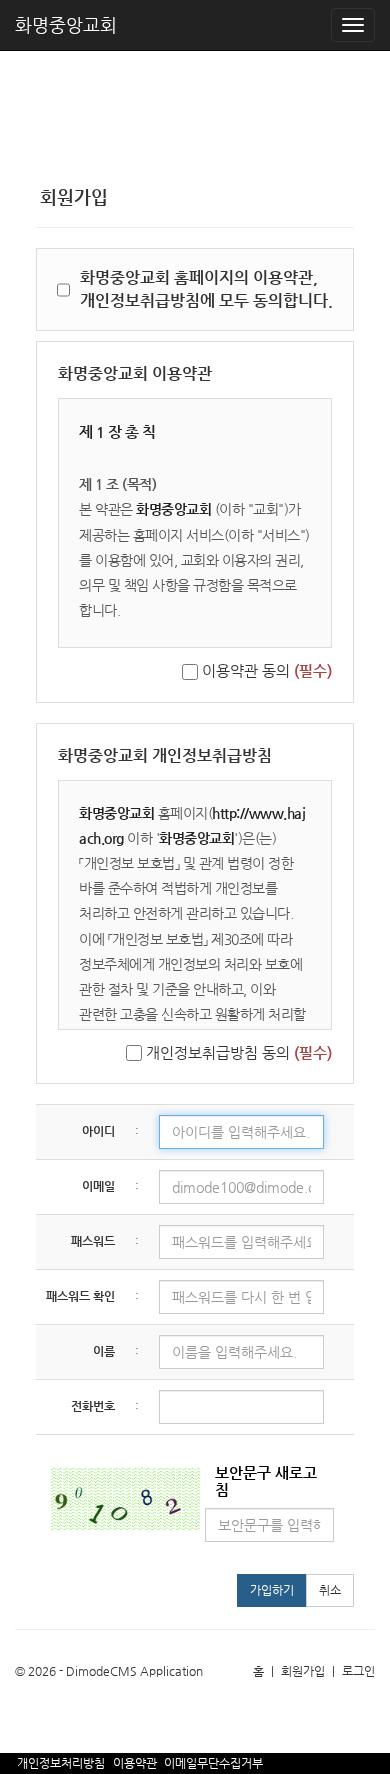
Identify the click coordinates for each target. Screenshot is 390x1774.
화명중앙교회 (66, 24)
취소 (330, 1590)
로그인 (358, 1671)
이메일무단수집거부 (213, 1763)
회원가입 (303, 1671)
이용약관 (135, 1763)
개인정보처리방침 (61, 1763)
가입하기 (272, 1590)
